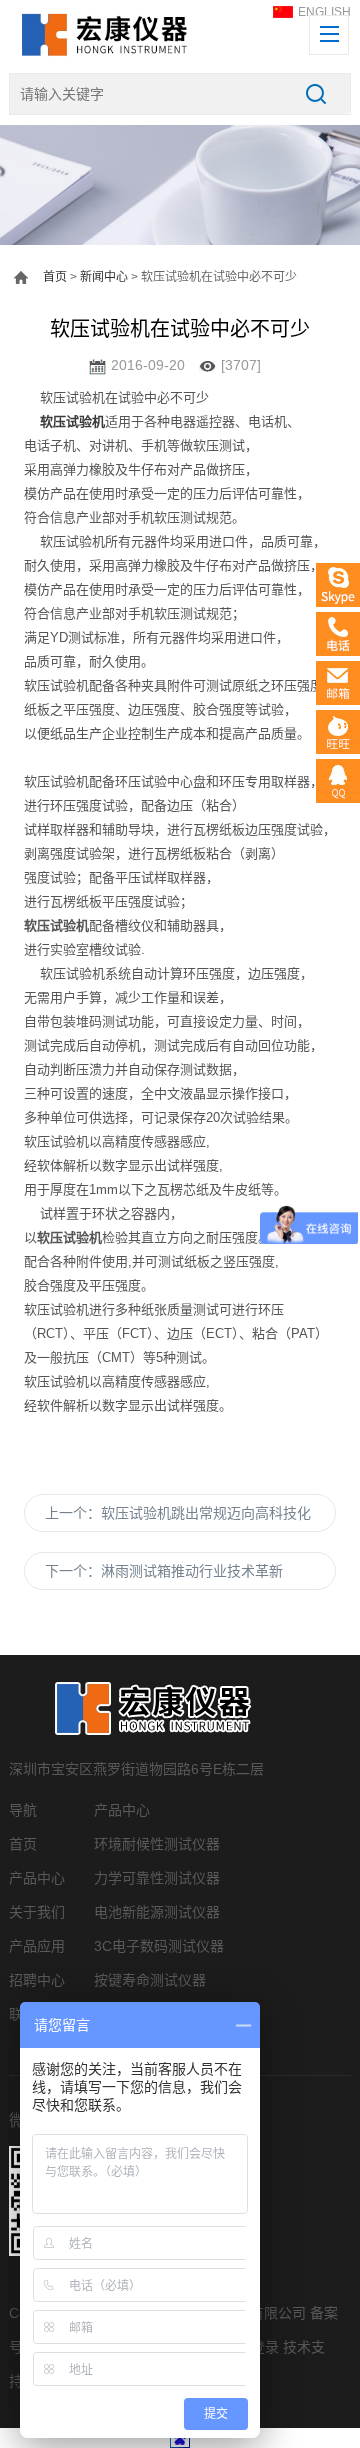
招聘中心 (37, 1980)
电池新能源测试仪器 (157, 1912)
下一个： (164, 1571)
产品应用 (37, 1946)
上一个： (178, 1513)
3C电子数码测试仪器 (159, 1946)
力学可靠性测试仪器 (157, 1878)
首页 (55, 277)
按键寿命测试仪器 (150, 1980)
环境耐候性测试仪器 (157, 1844)
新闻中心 (104, 277)
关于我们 (37, 1912)
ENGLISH (324, 12)
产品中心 (37, 1878)
